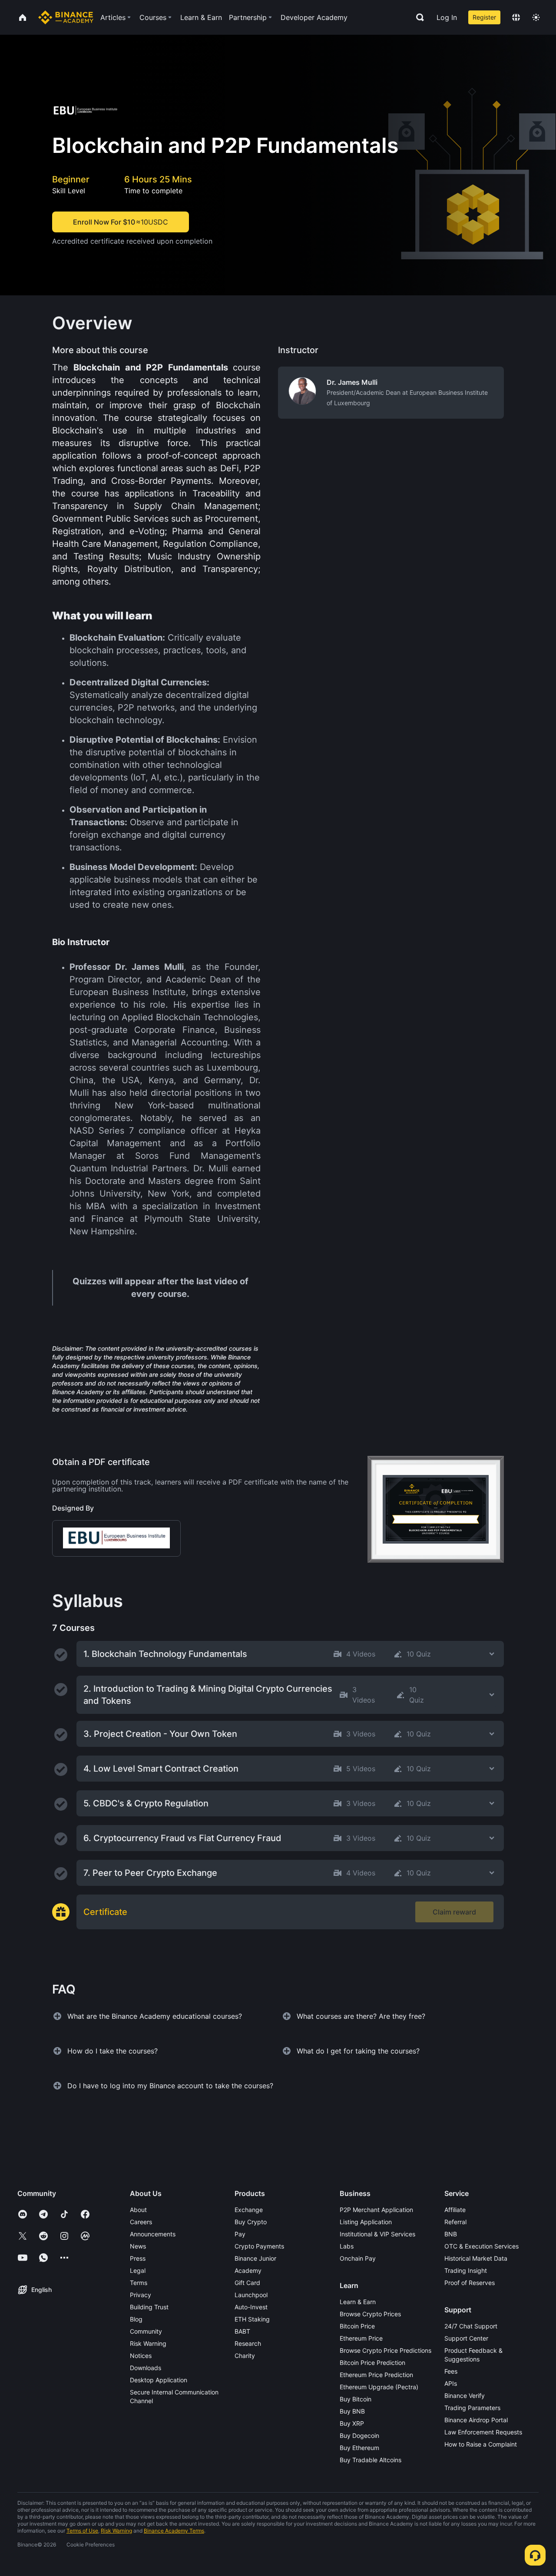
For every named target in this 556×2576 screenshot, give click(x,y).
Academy (248, 2270)
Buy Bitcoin (356, 2399)
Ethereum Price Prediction (376, 2375)
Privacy (141, 2295)
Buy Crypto (251, 2222)
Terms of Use (82, 2531)
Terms (139, 2283)
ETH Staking (252, 2319)
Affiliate (455, 2210)
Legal (138, 2270)
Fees (451, 2371)
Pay (240, 2234)
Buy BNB (352, 2411)
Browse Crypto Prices (370, 2314)
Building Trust (149, 2307)
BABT (242, 2331)
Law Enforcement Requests (483, 2432)
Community (146, 2331)
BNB (451, 2234)
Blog (136, 2319)
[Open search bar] (417, 17)
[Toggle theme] (536, 17)
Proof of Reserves (470, 2283)
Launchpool (251, 2295)
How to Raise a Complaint (481, 2444)
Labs (347, 2246)
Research (248, 2343)
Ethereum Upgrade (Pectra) (379, 2387)
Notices (141, 2356)
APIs (451, 2383)
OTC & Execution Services (482, 2246)
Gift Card (247, 2283)
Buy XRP (352, 2423)
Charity (245, 2356)
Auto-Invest (251, 2307)
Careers (141, 2222)
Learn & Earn (358, 2302)
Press (138, 2258)
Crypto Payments (259, 2246)
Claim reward (454, 1912)
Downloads (146, 2368)
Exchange (249, 2210)
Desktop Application (159, 2380)
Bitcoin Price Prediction (372, 2363)
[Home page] (66, 17)
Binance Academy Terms (174, 2531)
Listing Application (366, 2222)
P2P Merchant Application (376, 2210)
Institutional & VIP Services (377, 2234)
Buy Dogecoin (359, 2435)
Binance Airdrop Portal (476, 2420)
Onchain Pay (358, 2258)
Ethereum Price (361, 2338)
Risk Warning (148, 2343)
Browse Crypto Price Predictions (386, 2350)
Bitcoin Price (357, 2326)
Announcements (153, 2234)
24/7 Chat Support (471, 2326)
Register (484, 17)
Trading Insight (466, 2270)
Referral (455, 2222)
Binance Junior (255, 2258)
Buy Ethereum (359, 2448)
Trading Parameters (472, 2408)
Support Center (466, 2338)
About (138, 2210)
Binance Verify (465, 2396)
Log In (447, 17)
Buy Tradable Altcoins (371, 2460)
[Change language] (516, 17)
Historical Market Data (476, 2258)
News (138, 2246)
